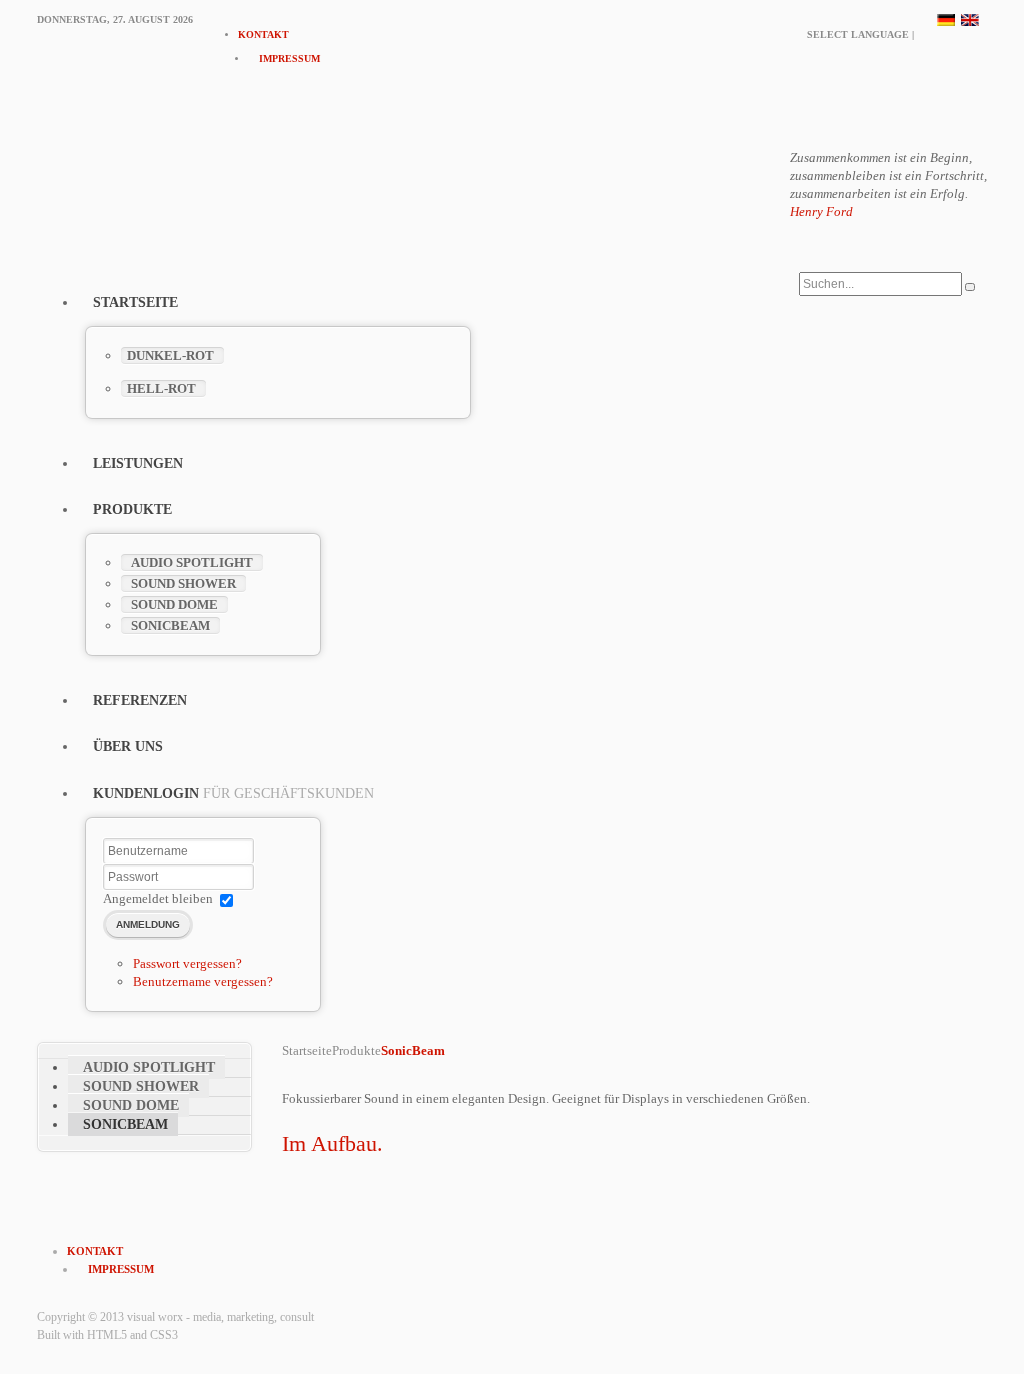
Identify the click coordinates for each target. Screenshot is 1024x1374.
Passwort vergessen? (187, 963)
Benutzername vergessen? (203, 981)
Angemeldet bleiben (158, 898)
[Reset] (970, 287)
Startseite (307, 1050)
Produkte (356, 1050)
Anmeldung (148, 924)
